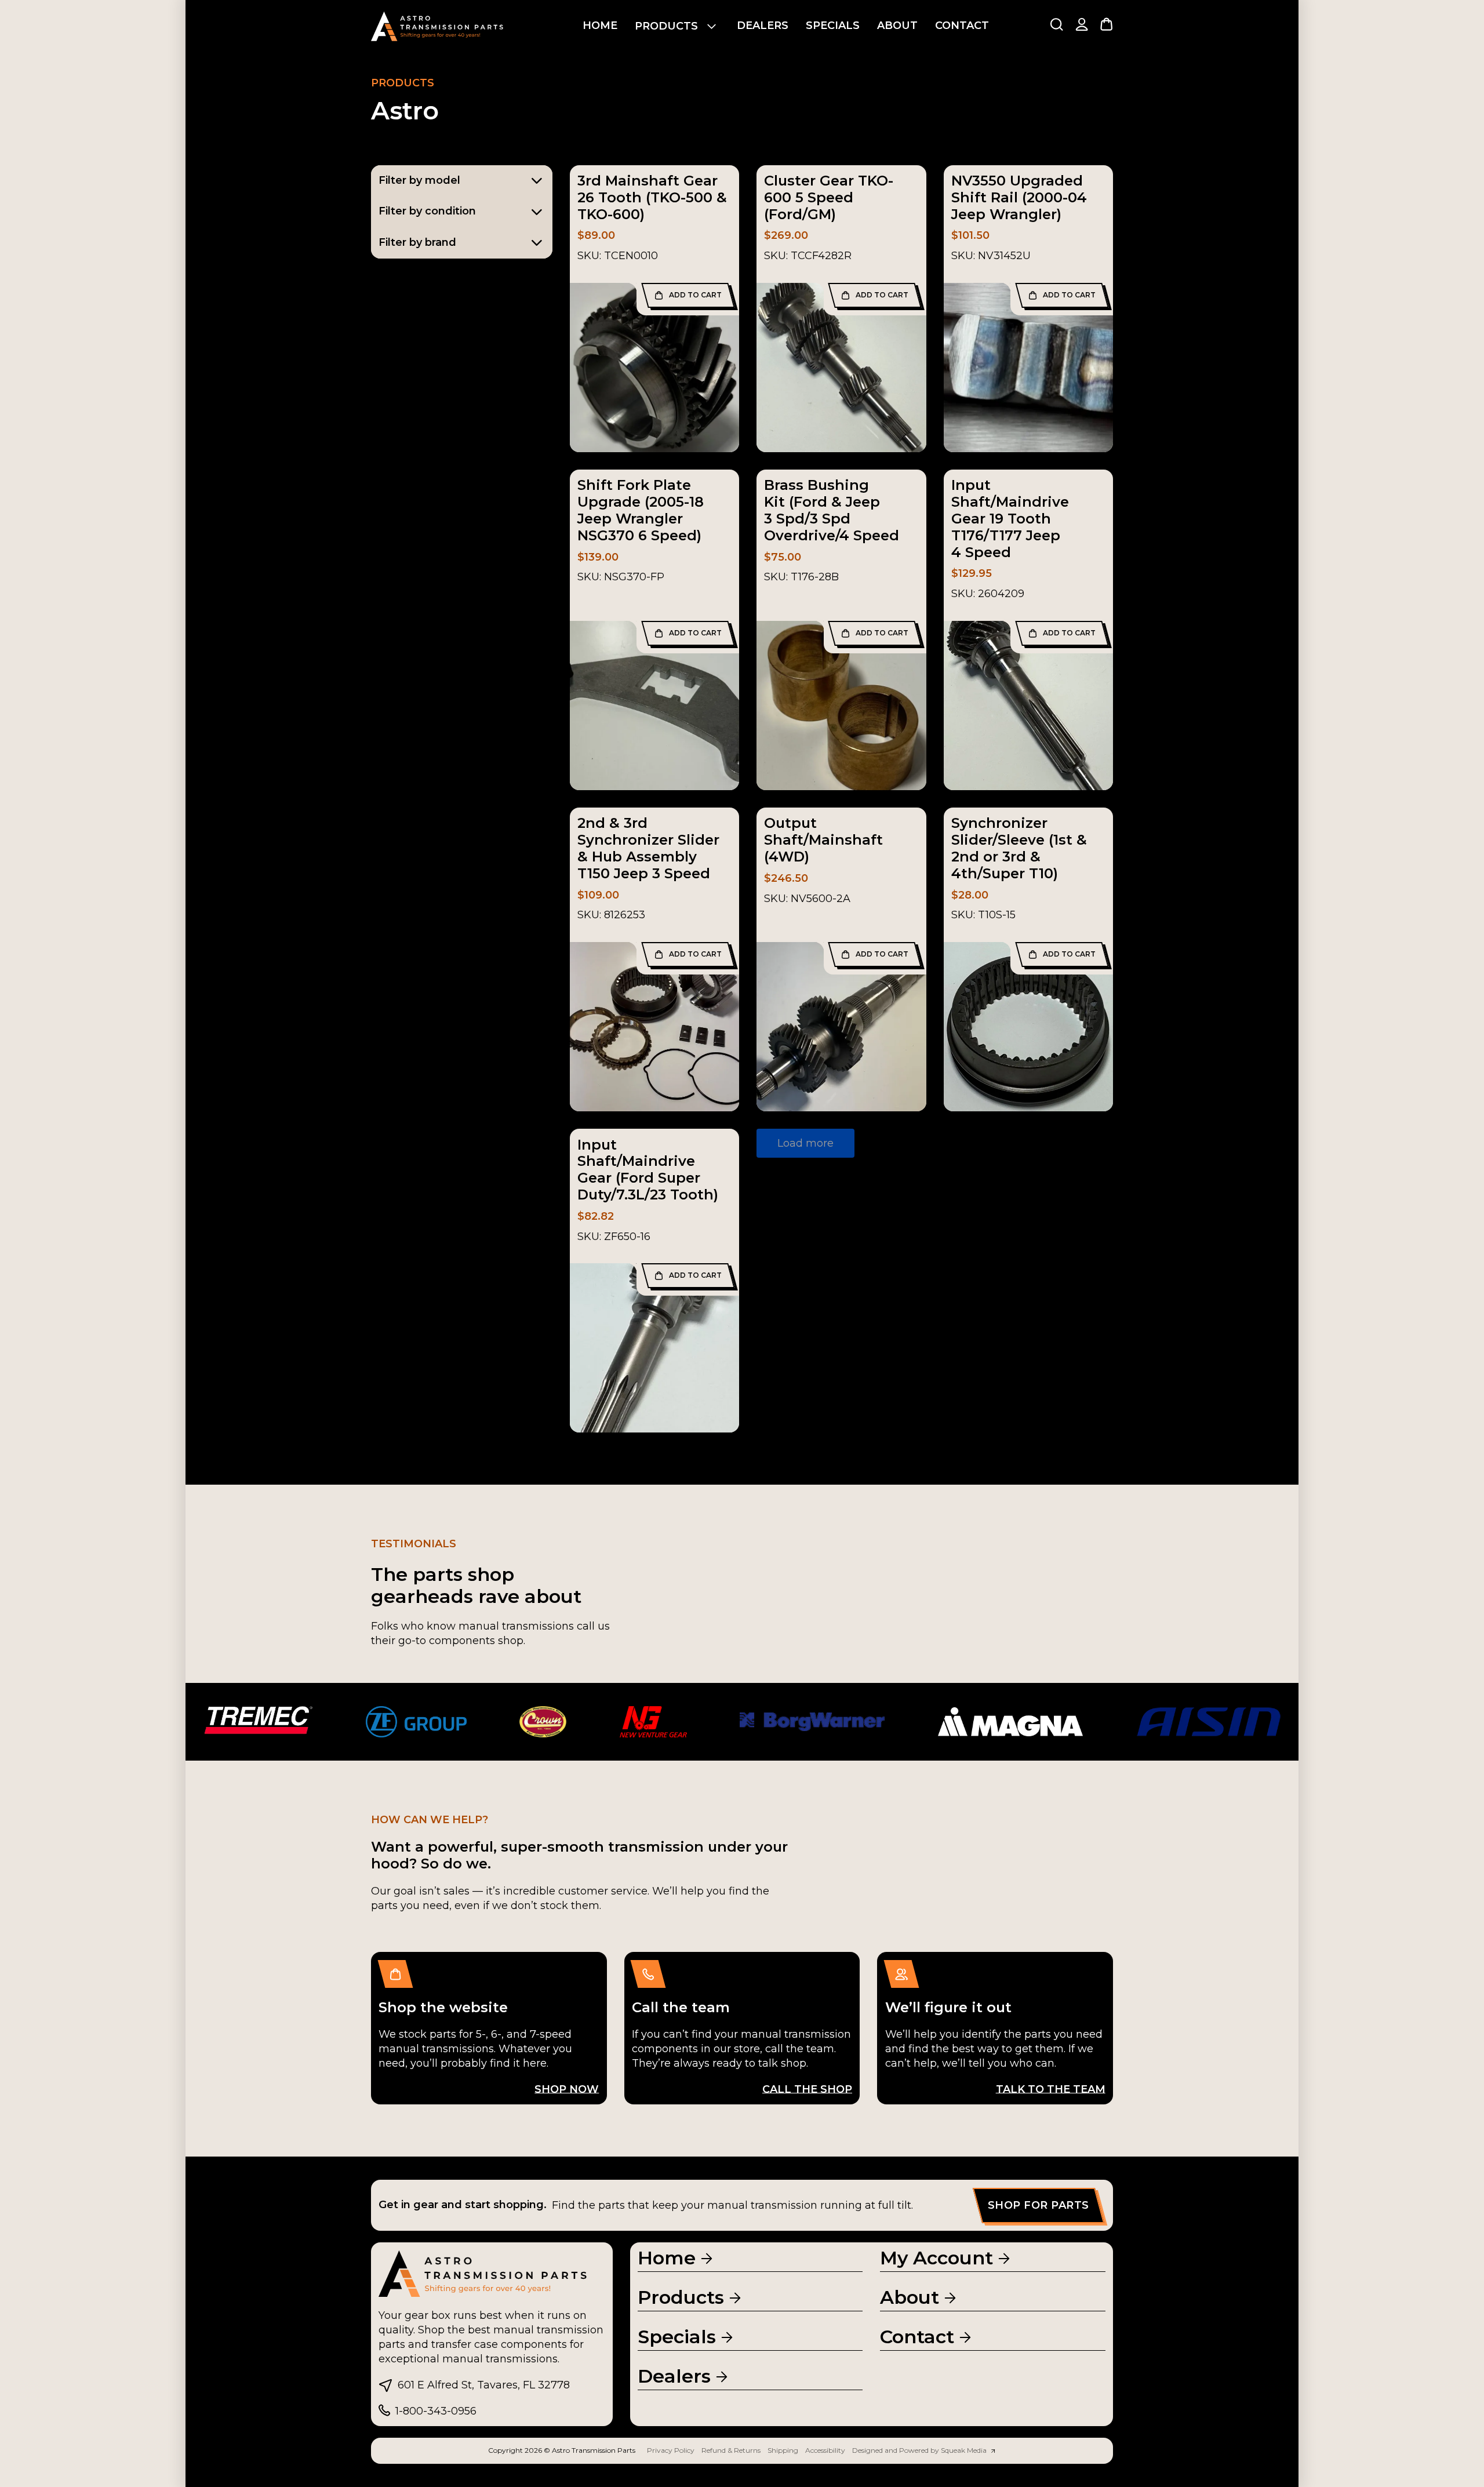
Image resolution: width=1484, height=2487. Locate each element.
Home (600, 26)
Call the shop (807, 2089)
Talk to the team (1051, 2089)
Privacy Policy (671, 2450)
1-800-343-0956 (436, 2411)
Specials (833, 26)
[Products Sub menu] (712, 26)
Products (666, 26)
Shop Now (567, 2089)
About (897, 26)
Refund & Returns (731, 2450)
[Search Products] (1056, 24)
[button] (688, 295)
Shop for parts (1039, 2205)
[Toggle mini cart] (1106, 24)
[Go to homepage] (438, 26)
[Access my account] (1082, 26)
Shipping (783, 2450)
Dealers (763, 26)
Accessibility (825, 2450)
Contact (962, 26)
